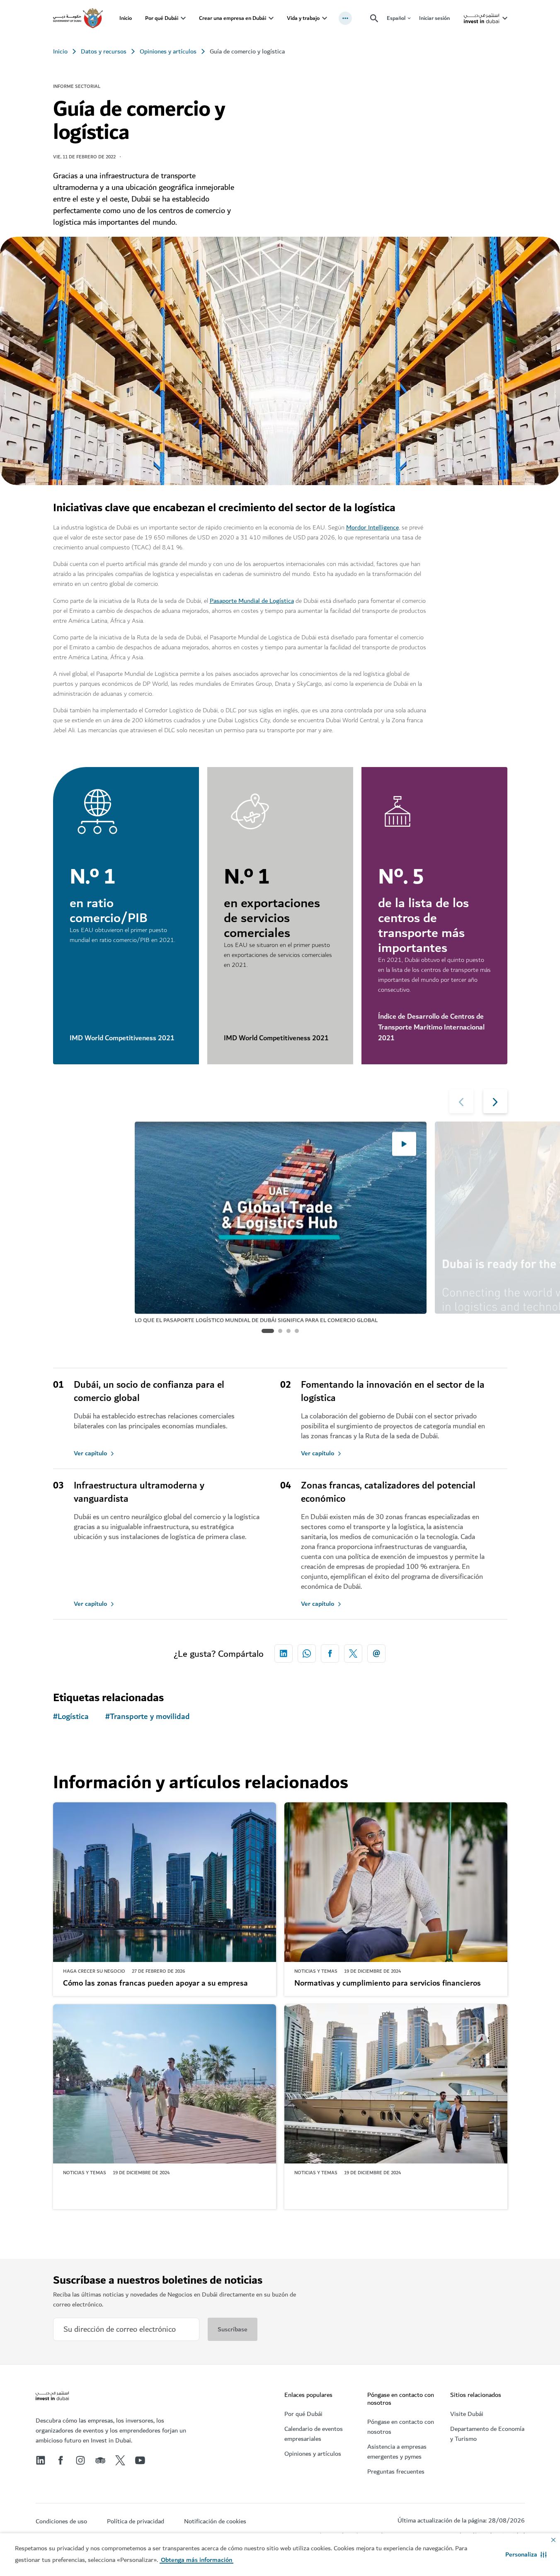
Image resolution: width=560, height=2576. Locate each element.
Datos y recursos (104, 51)
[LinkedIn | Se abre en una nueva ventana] (41, 2460)
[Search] (374, 18)
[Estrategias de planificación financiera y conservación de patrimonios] (396, 2084)
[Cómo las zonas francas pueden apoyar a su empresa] (165, 1882)
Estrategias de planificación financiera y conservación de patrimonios (393, 2191)
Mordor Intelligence (372, 527)
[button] (526, 2554)
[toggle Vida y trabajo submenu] (325, 18)
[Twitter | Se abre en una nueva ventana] (120, 2460)
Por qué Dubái (162, 18)
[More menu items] (345, 18)
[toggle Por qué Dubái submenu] (183, 18)
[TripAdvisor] (100, 2460)
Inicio (126, 18)
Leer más (80, 2231)
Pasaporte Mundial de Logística (252, 601)
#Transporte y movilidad (148, 1717)
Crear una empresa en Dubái (233, 18)
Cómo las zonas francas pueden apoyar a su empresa (155, 1984)
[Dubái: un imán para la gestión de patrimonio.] (165, 2084)
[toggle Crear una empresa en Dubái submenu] (271, 18)
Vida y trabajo (303, 18)
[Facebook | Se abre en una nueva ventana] (61, 2460)
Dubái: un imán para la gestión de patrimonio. (142, 2185)
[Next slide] (461, 1101)
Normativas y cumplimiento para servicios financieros (388, 1984)
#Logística (71, 1717)
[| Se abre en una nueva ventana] (80, 2460)
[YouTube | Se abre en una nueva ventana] (140, 2460)
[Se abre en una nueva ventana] (284, 1653)
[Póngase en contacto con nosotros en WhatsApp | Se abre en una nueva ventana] (307, 1653)
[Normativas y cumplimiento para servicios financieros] (396, 1882)
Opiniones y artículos (168, 51)
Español (396, 18)
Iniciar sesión (434, 18)
